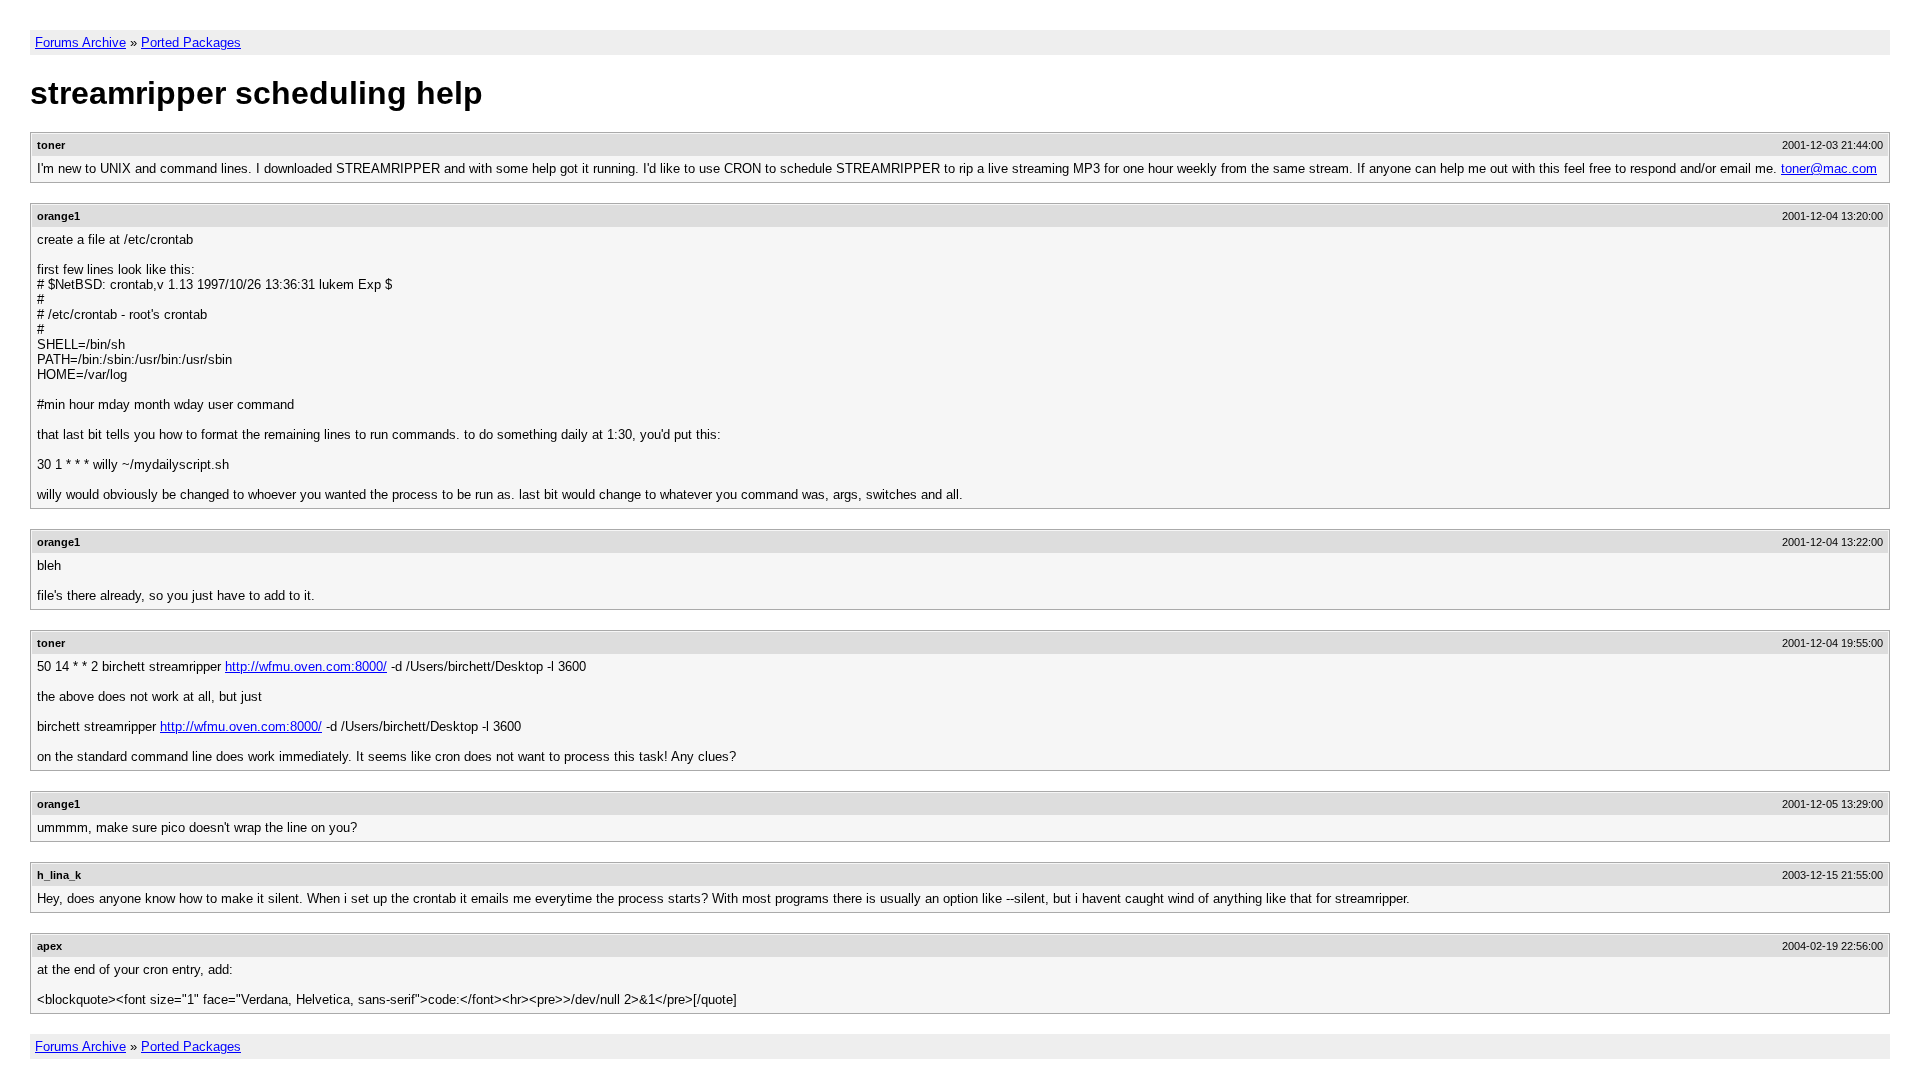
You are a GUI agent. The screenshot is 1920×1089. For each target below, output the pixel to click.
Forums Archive (80, 42)
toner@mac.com (1829, 168)
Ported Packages (191, 42)
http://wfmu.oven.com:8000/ (306, 666)
